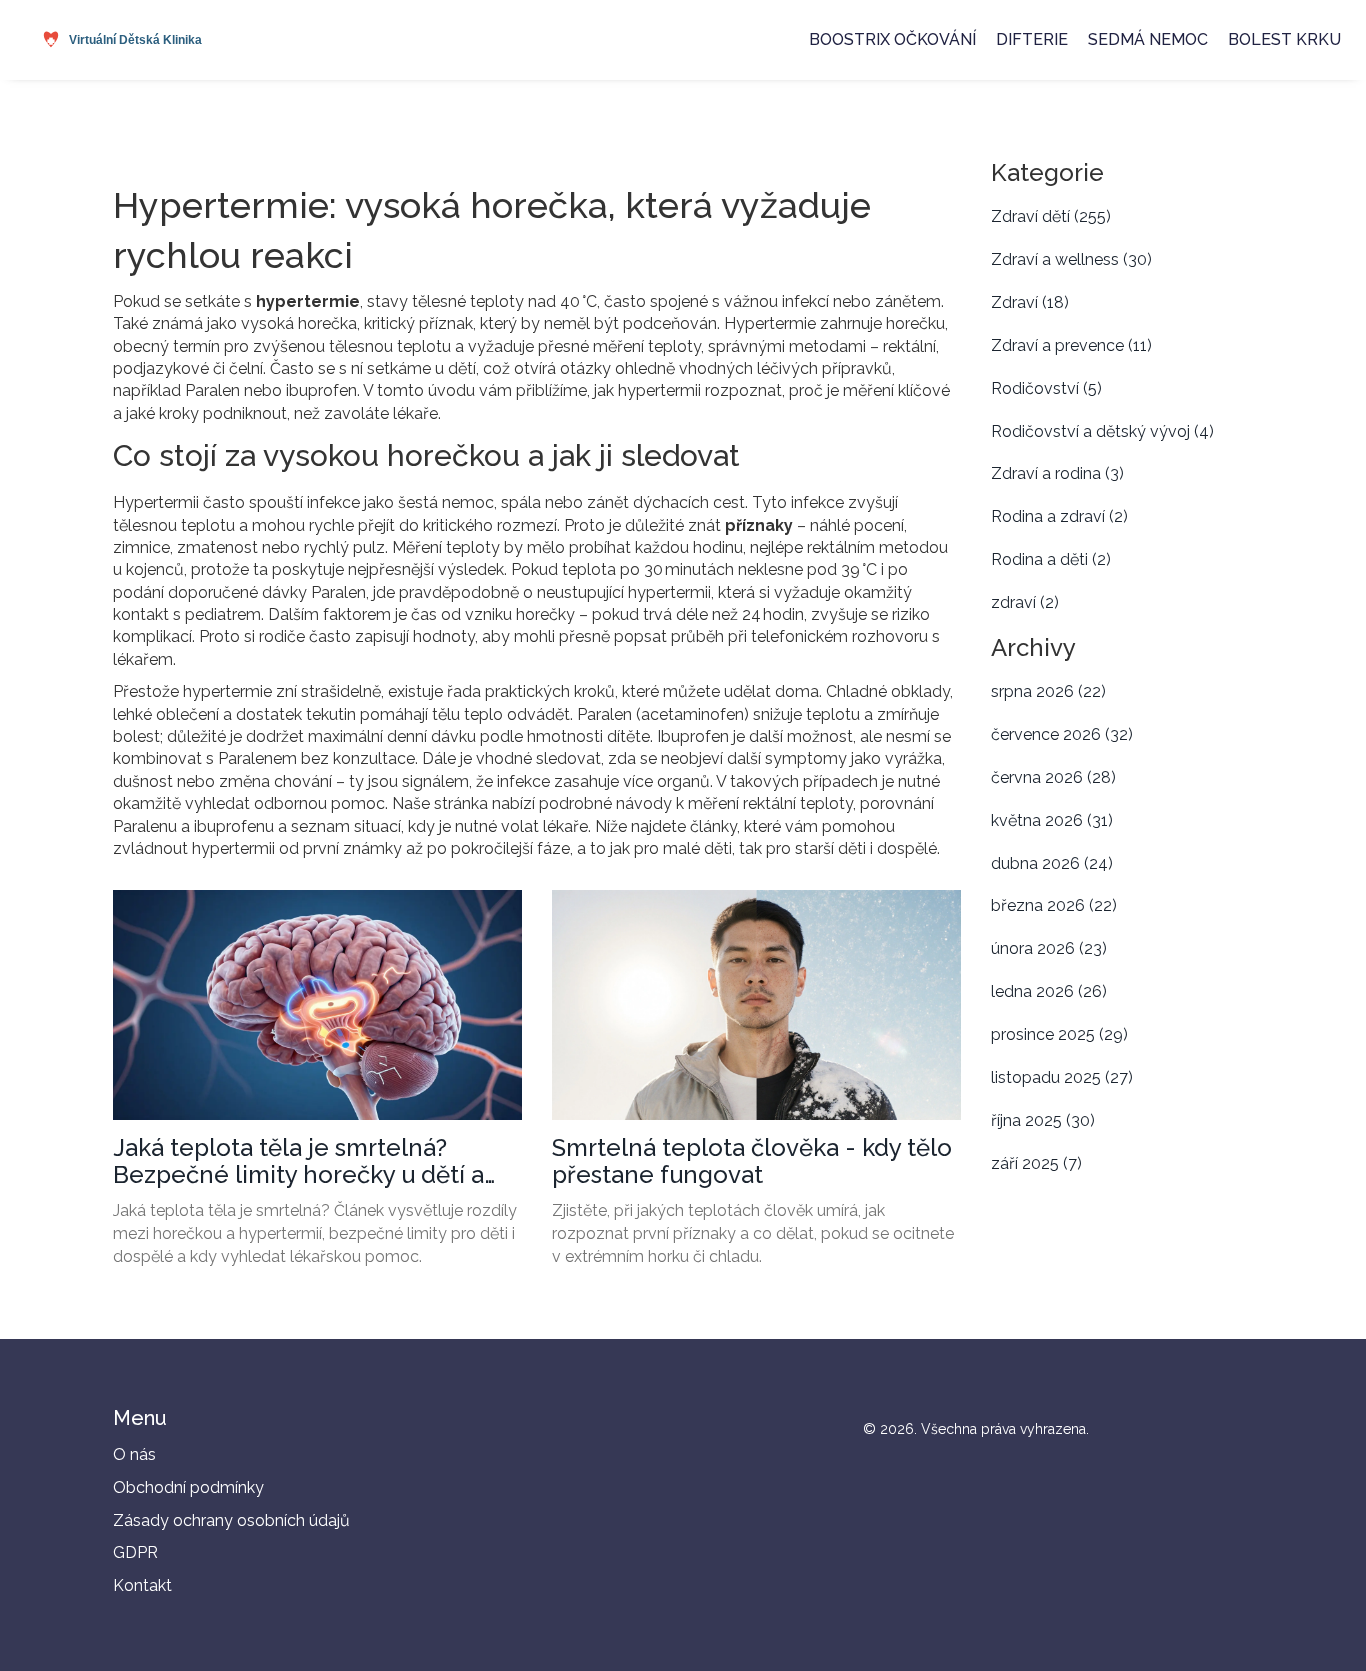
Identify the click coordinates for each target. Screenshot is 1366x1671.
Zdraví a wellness (1071, 259)
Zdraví (1030, 302)
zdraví (1025, 602)
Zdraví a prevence (1071, 345)
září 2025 (1036, 1163)
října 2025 (1043, 1120)
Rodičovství (1046, 388)
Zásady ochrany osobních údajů (231, 1520)
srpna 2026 (1048, 691)
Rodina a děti (1051, 559)
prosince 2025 (1059, 1034)
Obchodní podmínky (188, 1487)
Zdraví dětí (1051, 216)
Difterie (1032, 39)
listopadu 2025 (1062, 1077)
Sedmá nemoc (1148, 39)
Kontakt (142, 1585)
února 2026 (1049, 948)
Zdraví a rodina (1057, 473)
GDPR (135, 1552)
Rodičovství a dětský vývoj (1102, 431)
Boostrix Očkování (892, 39)
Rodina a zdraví (1059, 516)
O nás (134, 1454)
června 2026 (1053, 777)
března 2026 (1054, 905)
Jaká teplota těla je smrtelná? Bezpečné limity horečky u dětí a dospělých (298, 1161)
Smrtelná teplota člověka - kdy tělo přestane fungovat (752, 1161)
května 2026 (1052, 820)
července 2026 (1062, 734)
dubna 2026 (1052, 863)
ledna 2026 (1049, 991)
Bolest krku (1284, 39)
